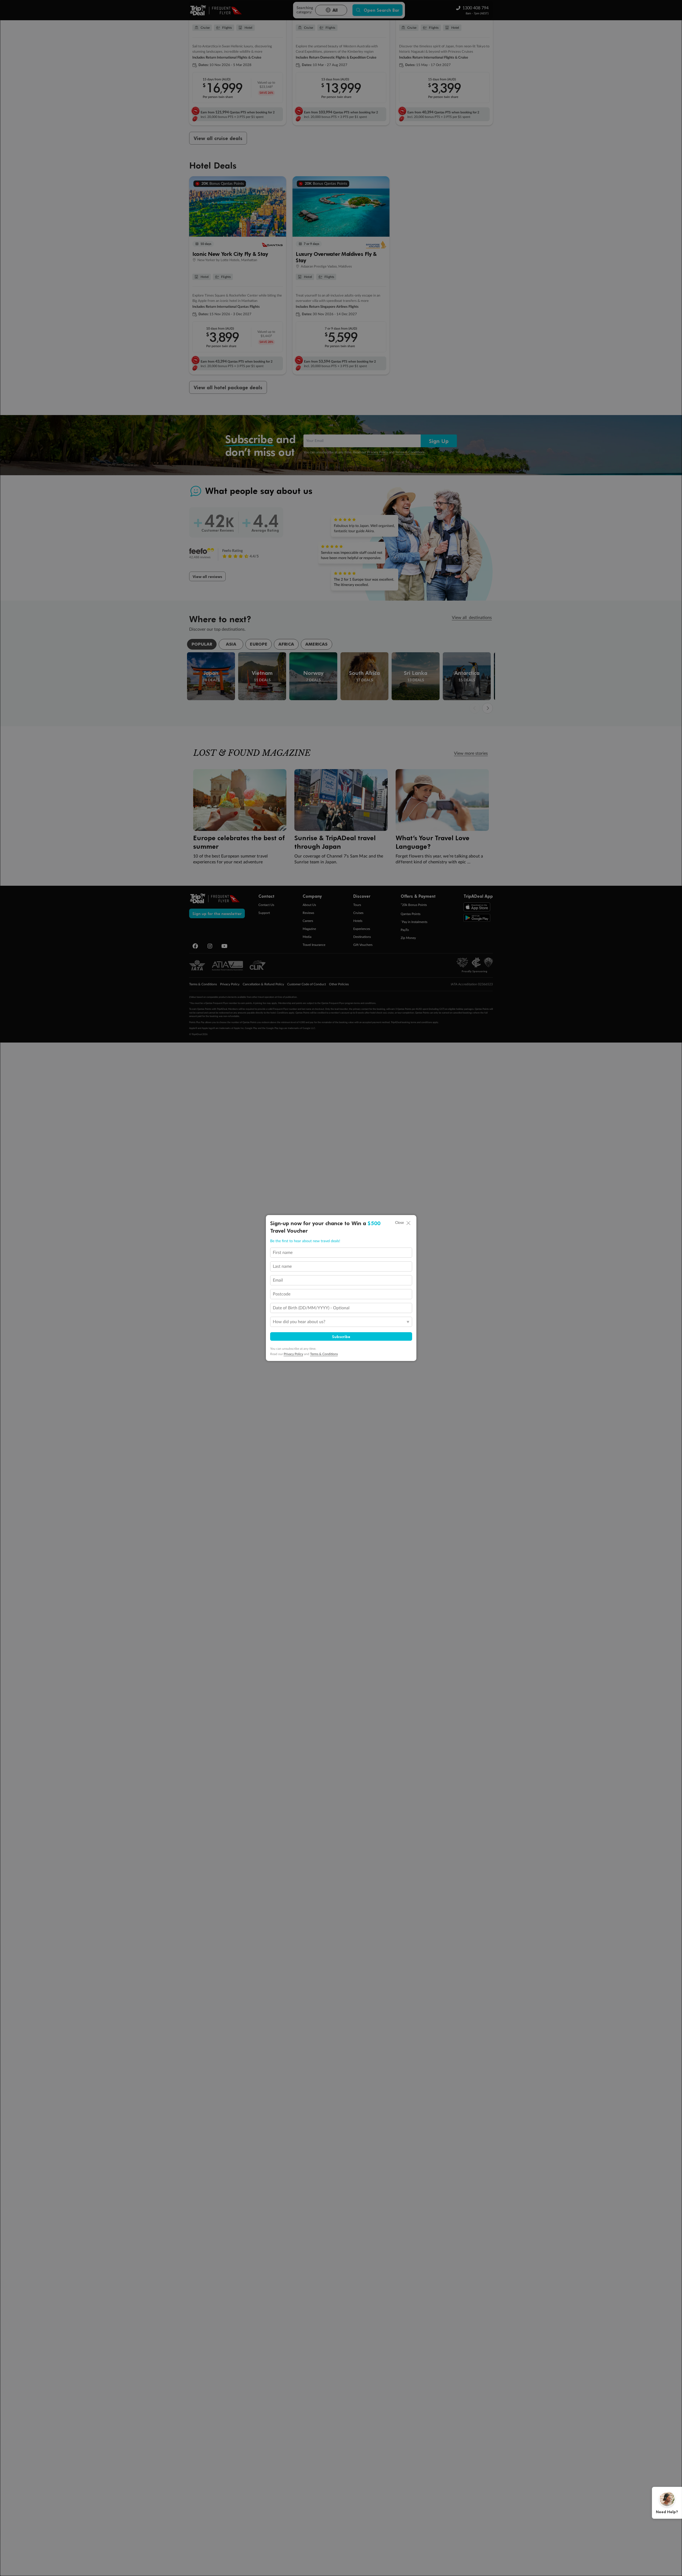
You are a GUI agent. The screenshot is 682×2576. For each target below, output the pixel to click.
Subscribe (341, 1336)
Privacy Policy (293, 1354)
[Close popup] (408, 1223)
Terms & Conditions (324, 1354)
